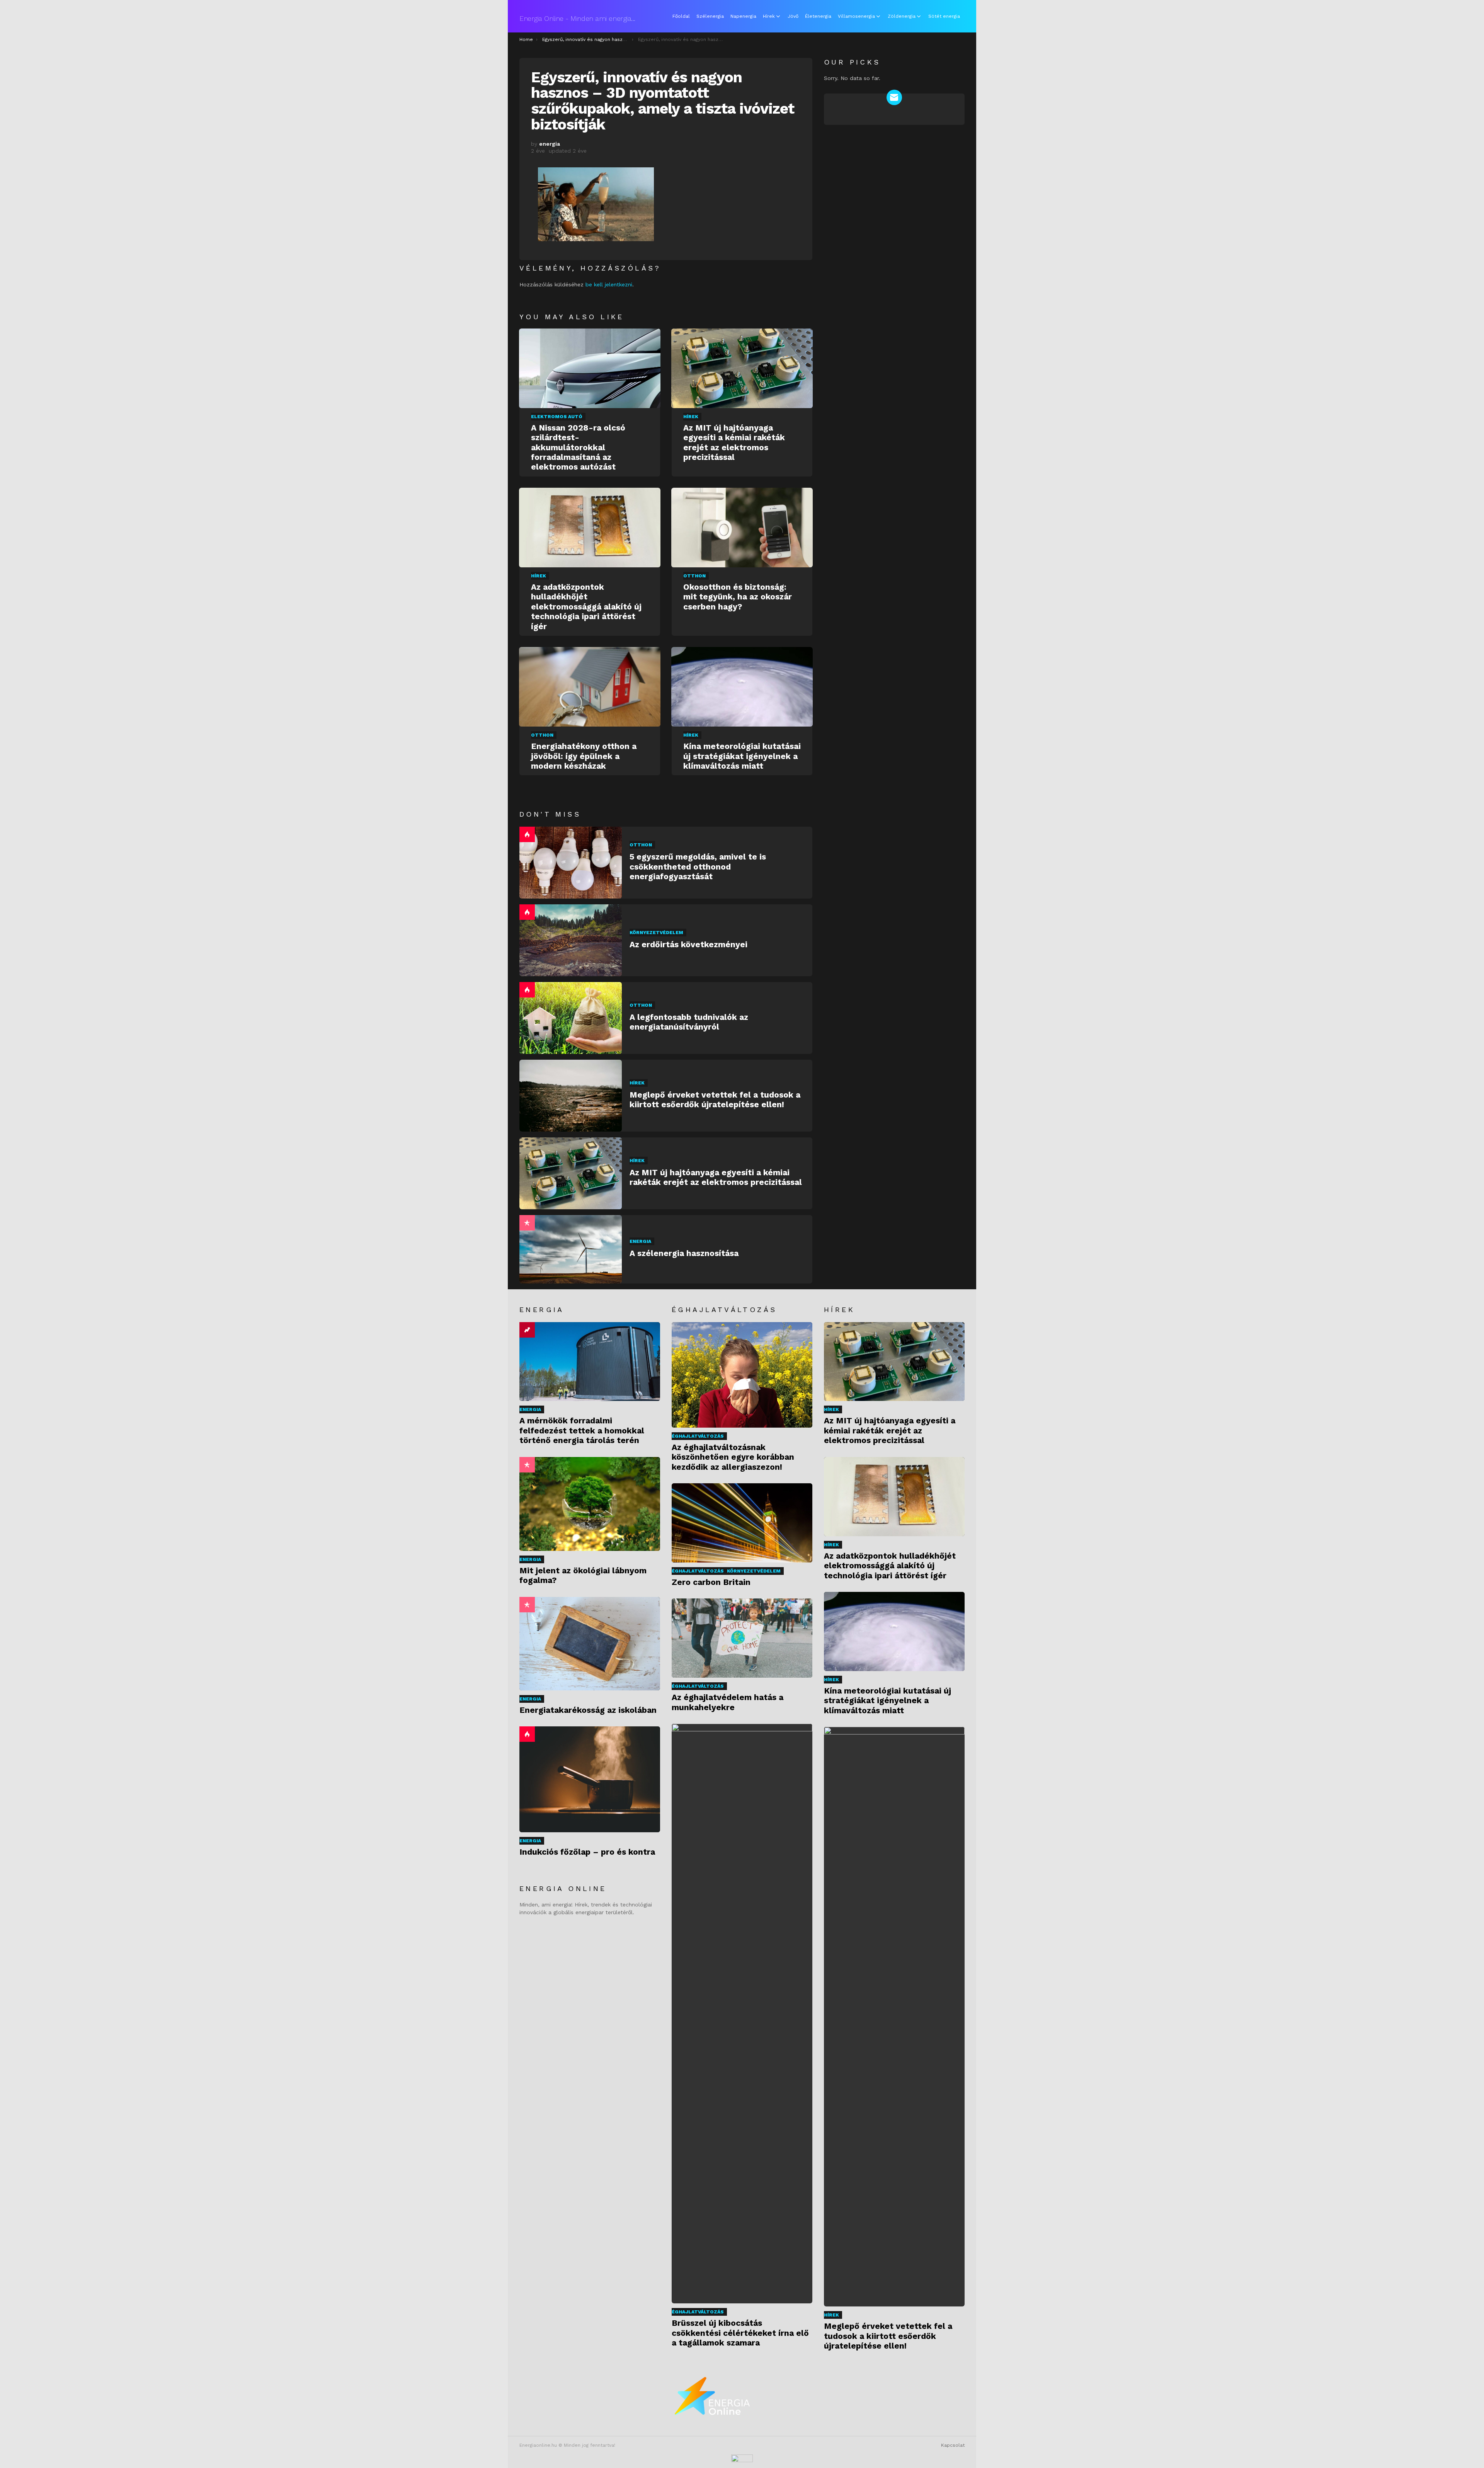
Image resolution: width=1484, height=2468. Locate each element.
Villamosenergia (856, 16)
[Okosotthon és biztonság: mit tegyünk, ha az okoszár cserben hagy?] (742, 528)
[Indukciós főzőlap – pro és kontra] (590, 1779)
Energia (640, 1241)
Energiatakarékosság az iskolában (588, 1710)
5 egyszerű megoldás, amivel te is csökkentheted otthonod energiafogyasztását (698, 866)
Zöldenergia (902, 16)
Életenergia (818, 16)
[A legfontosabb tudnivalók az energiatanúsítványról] (571, 1018)
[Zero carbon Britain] (742, 1523)
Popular (527, 1223)
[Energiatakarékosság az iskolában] (590, 1644)
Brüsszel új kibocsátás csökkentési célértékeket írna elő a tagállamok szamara (740, 2333)
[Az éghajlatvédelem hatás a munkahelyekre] (742, 1638)
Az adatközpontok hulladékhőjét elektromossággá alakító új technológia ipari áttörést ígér (586, 607)
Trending (527, 1330)
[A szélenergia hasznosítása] (571, 1249)
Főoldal (681, 16)
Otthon (694, 576)
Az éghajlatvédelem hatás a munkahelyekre (728, 1702)
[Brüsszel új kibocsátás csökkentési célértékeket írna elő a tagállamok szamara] (742, 2014)
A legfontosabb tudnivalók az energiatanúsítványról (689, 1022)
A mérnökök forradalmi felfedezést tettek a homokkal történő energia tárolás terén (582, 1430)
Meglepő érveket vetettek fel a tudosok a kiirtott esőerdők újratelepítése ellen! (715, 1100)
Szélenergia (710, 16)
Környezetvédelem (656, 933)
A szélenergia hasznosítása (684, 1253)
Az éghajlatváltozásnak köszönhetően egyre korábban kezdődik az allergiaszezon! (733, 1457)
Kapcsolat (953, 2445)
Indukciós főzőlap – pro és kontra (587, 1852)
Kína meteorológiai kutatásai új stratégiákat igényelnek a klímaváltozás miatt (742, 756)
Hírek (769, 16)
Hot (527, 834)
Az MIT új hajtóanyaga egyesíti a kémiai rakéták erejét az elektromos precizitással (734, 442)
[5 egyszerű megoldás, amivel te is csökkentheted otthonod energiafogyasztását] (571, 863)
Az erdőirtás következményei (688, 944)
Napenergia (743, 16)
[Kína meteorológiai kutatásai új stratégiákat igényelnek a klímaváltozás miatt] (742, 687)
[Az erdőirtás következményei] (571, 940)
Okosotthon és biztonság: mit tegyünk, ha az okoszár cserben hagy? (738, 597)
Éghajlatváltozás (698, 1436)
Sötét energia (944, 16)
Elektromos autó (557, 417)
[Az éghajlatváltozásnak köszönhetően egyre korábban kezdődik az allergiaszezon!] (742, 1375)
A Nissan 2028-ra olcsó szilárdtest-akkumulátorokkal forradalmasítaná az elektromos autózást (578, 447)
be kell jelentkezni (609, 284)
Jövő (793, 16)
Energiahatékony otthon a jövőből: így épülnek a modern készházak (584, 756)
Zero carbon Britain (711, 1582)
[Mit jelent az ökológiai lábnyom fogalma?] (590, 1504)
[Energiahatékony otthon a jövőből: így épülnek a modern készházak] (590, 687)
